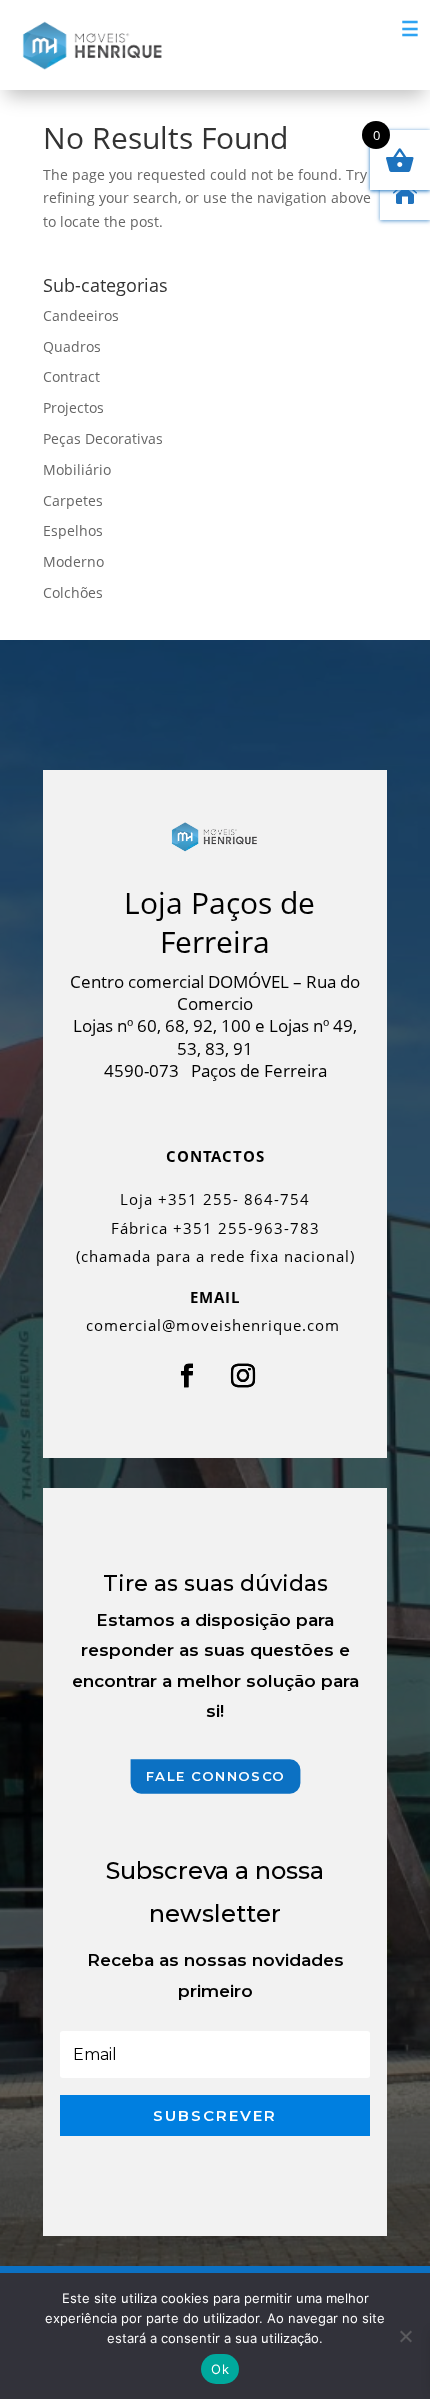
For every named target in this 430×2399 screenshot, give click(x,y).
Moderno (73, 561)
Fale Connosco (215, 1776)
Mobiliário (77, 469)
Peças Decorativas (103, 438)
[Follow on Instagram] (243, 1376)
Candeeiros (81, 315)
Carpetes (73, 500)
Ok (220, 2369)
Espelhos (73, 530)
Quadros (72, 346)
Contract (71, 376)
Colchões (73, 592)
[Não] (405, 2336)
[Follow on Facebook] (187, 1376)
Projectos (73, 407)
